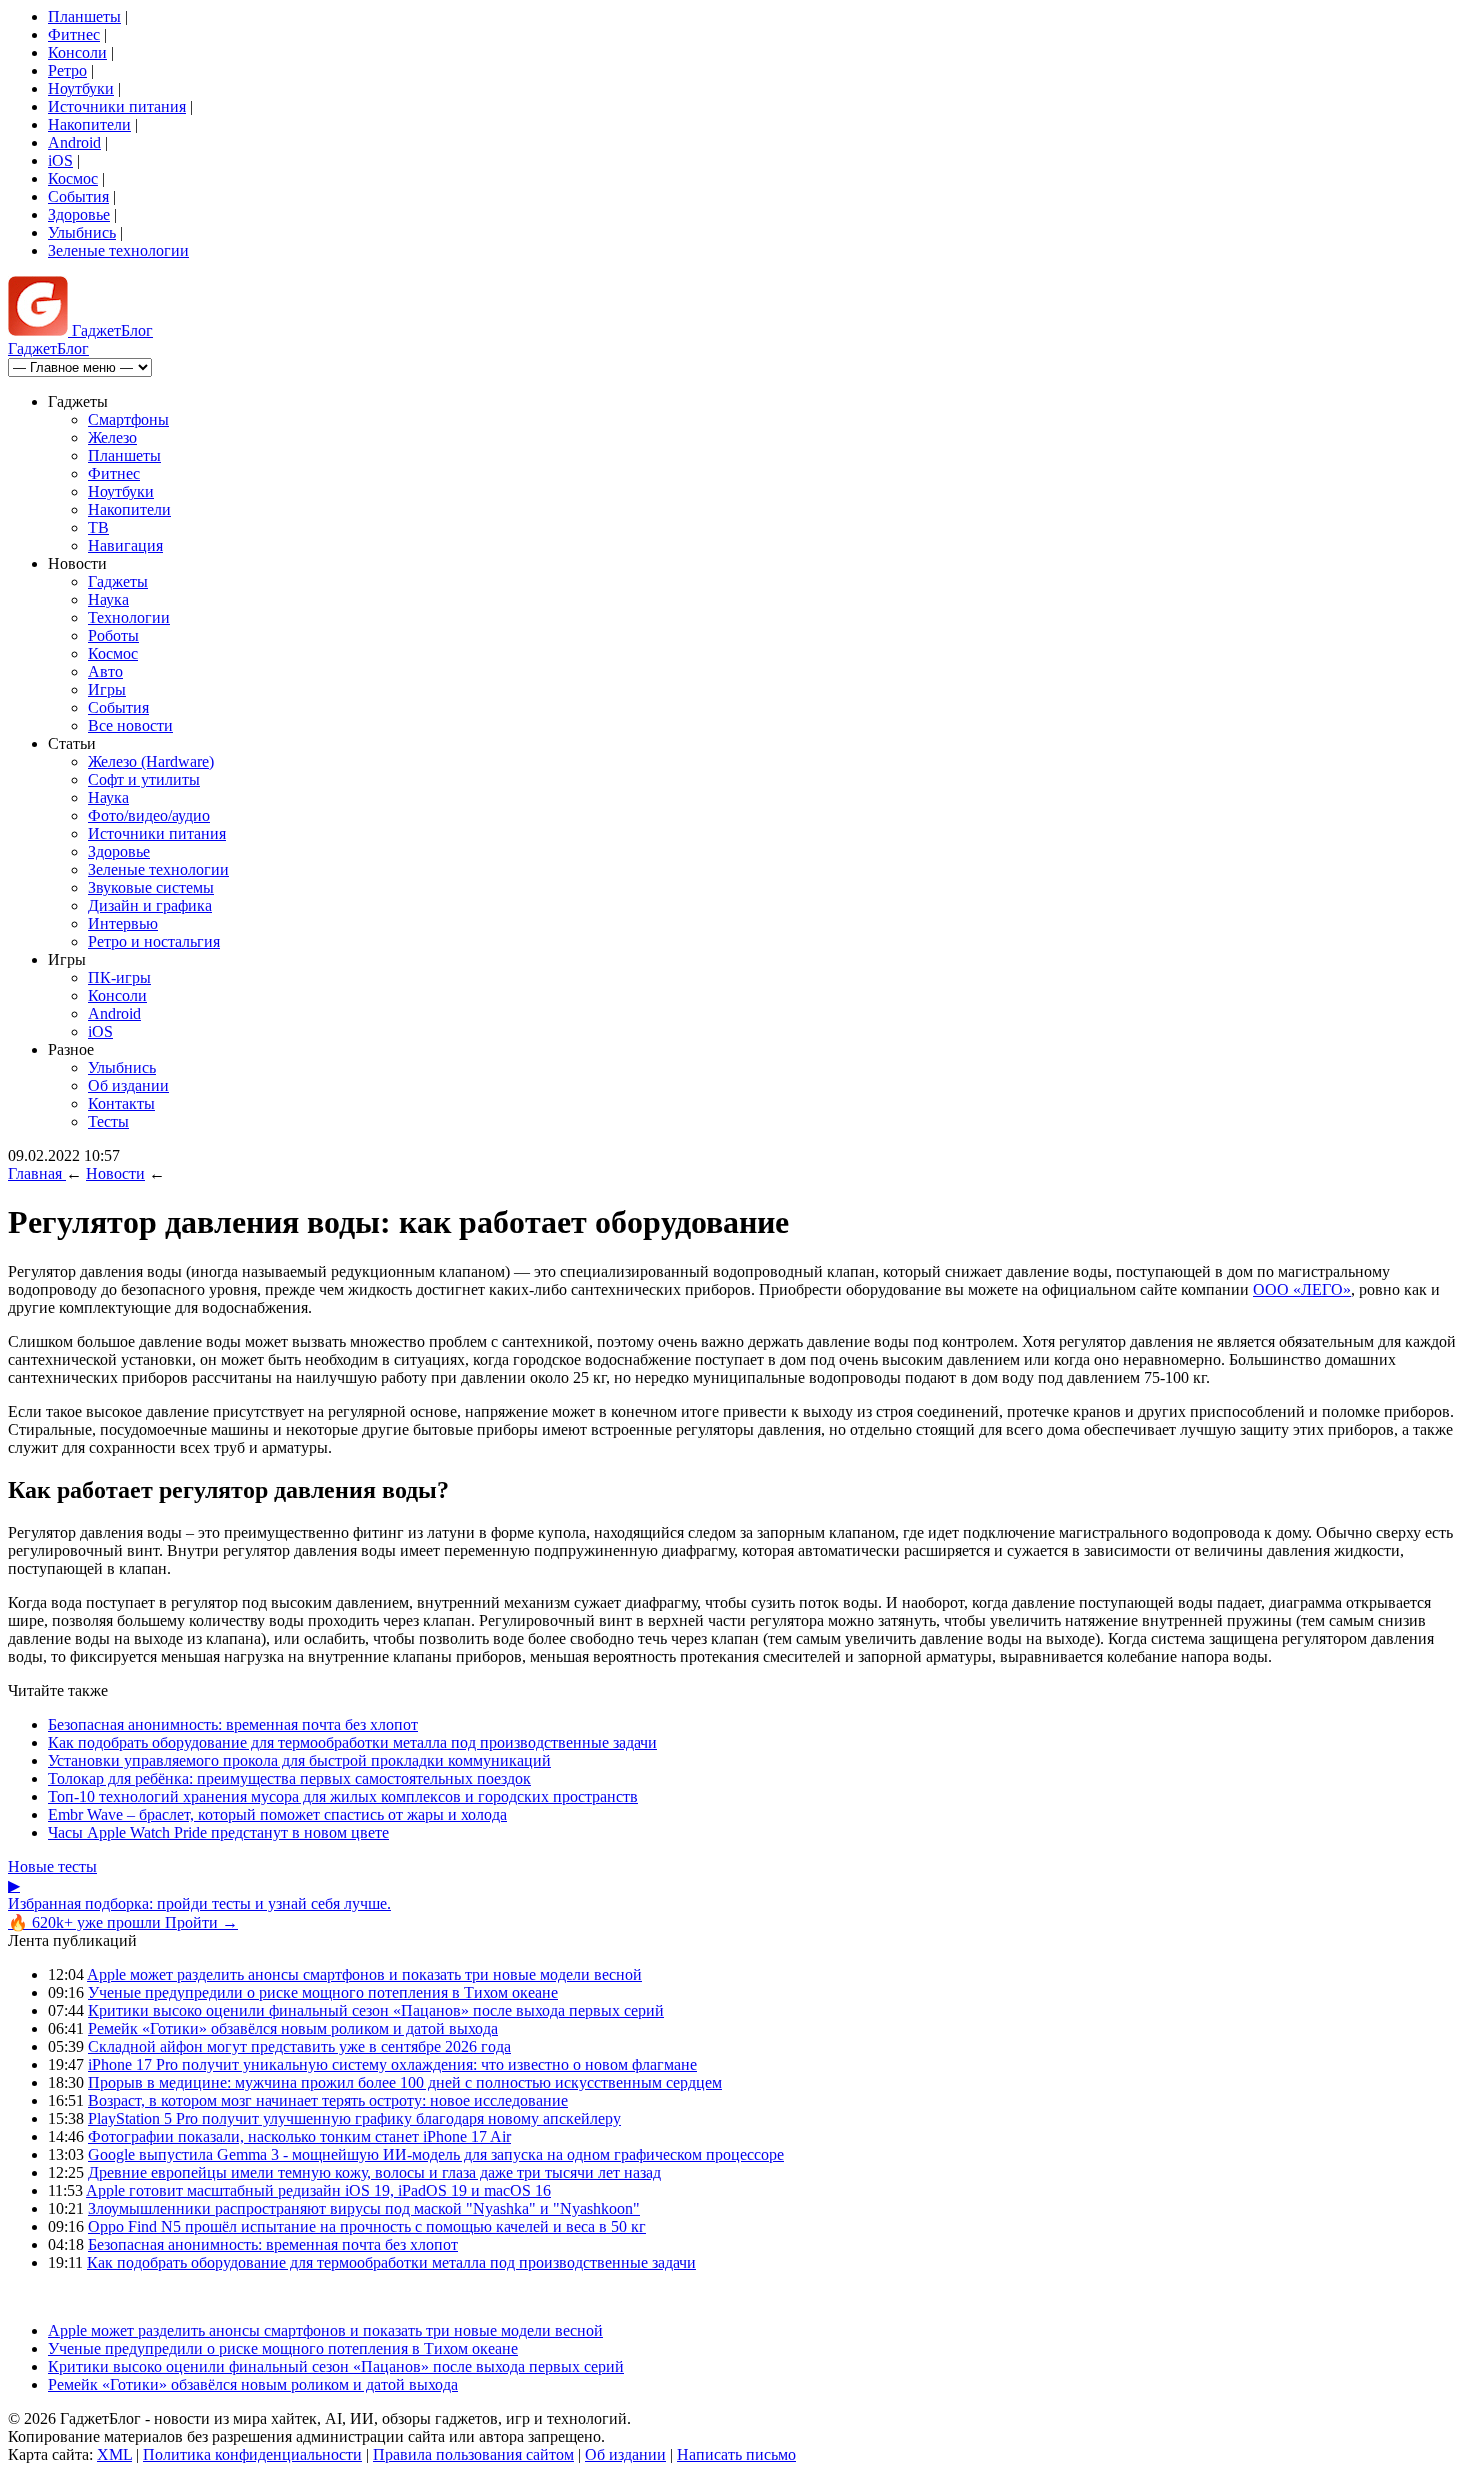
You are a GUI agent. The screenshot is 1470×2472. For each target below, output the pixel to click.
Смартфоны (128, 419)
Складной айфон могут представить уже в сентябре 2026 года (299, 2046)
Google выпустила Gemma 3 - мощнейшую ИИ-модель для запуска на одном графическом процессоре (436, 2154)
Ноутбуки (81, 88)
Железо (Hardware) (151, 761)
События (78, 196)
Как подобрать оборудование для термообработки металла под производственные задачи (352, 1742)
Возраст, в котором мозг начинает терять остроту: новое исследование (328, 2100)
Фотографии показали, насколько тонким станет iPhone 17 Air (299, 2136)
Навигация (125, 545)
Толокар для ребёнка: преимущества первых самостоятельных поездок (289, 1778)
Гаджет (110, 330)
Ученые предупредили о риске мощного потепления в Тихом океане (323, 1992)
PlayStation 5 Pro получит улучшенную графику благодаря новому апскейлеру (354, 2118)
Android (74, 142)
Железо (112, 437)
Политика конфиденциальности (252, 2454)
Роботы (113, 635)
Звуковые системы (151, 887)
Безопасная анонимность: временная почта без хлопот (233, 1724)
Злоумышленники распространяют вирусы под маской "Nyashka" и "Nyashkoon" (364, 2208)
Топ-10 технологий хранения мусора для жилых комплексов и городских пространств (343, 1796)
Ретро (67, 70)
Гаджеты (118, 581)
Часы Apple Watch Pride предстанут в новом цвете (218, 1832)
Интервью (123, 923)
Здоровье (79, 214)
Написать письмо (736, 2454)
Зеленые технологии (118, 250)
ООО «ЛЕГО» (1302, 1289)
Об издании (128, 1085)
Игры (107, 689)
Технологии (129, 617)
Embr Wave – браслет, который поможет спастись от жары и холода (277, 1814)
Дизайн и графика (150, 905)
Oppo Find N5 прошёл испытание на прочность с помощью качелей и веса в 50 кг (367, 2226)
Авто (105, 671)
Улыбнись (82, 232)
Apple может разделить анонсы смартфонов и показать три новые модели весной (364, 1974)
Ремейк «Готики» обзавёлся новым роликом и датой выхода (293, 2028)
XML (114, 2454)
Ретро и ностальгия (154, 941)
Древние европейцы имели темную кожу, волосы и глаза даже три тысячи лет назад (374, 2172)
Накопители (89, 124)
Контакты (121, 1103)
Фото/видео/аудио (149, 815)
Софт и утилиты (144, 779)
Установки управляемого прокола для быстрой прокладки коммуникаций (299, 1760)
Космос (73, 178)
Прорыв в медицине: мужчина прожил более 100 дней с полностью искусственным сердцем (405, 2082)
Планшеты (84, 16)
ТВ (98, 527)
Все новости (130, 725)
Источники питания (117, 106)
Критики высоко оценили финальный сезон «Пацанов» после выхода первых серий (376, 2010)
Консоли (77, 52)
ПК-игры (119, 977)
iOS (60, 160)
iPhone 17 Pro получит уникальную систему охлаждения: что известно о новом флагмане (392, 2064)
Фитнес (74, 34)
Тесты (108, 1121)
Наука (108, 599)
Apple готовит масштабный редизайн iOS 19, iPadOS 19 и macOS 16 (318, 2190)
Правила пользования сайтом (473, 2454)
